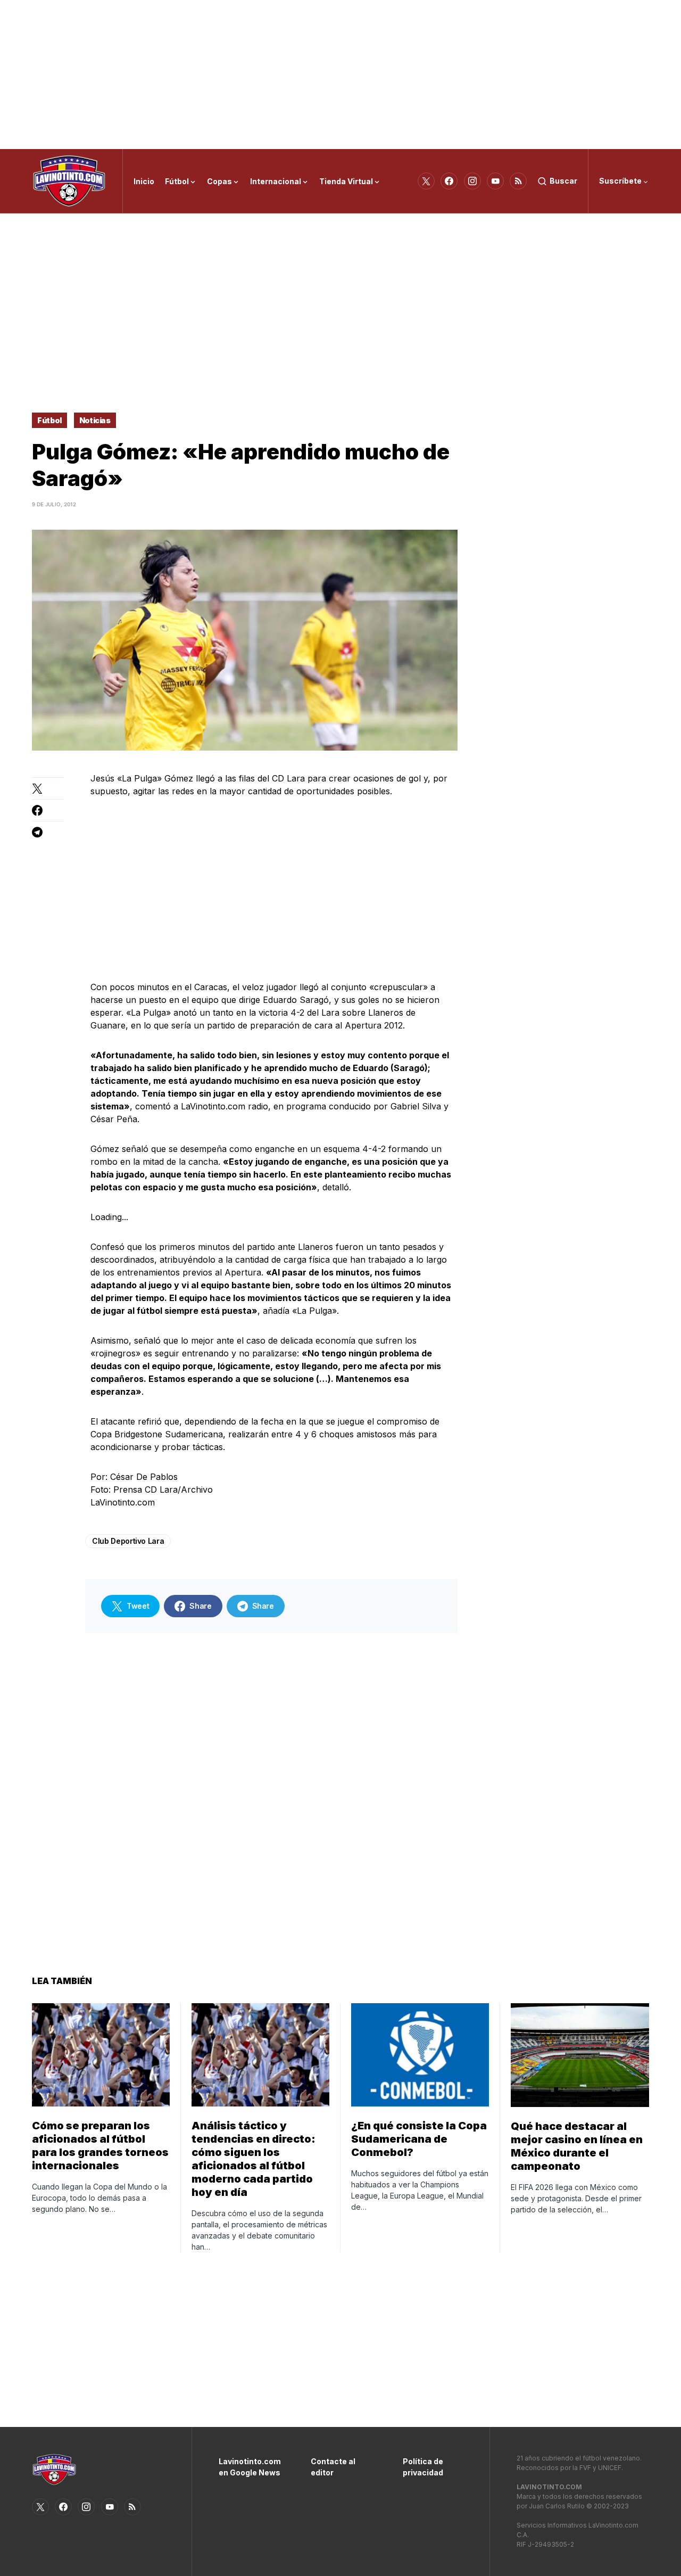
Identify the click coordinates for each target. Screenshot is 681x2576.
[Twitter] (426, 181)
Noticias (95, 420)
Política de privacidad (423, 2467)
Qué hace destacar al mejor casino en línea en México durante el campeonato (577, 2146)
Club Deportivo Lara (128, 1541)
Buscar (563, 181)
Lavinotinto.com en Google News (249, 2467)
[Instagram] (472, 181)
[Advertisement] (340, 75)
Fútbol (49, 420)
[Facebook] (449, 181)
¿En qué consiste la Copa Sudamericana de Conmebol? (419, 2139)
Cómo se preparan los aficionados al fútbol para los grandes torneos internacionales (100, 2146)
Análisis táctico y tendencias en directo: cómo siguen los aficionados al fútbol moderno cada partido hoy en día (254, 2159)
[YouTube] (495, 181)
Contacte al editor (333, 2467)
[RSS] (518, 181)
